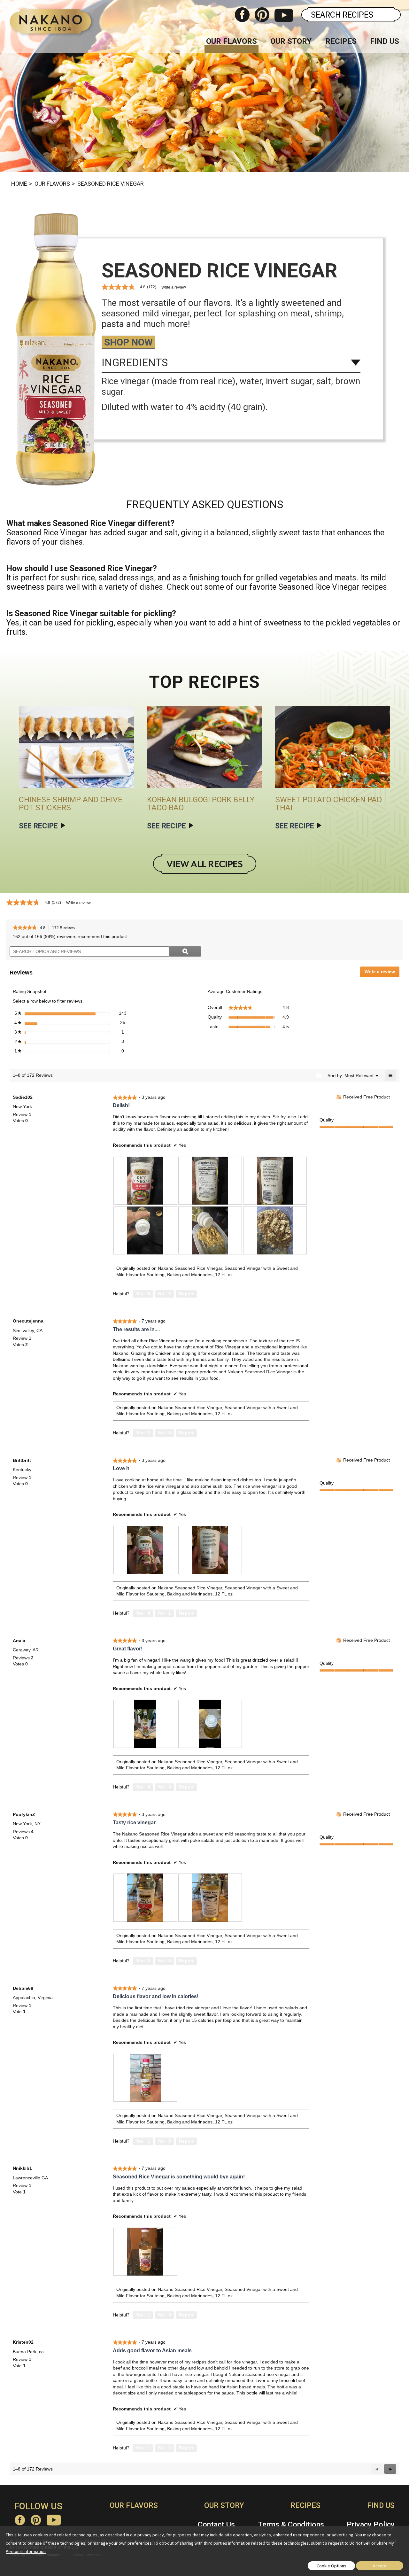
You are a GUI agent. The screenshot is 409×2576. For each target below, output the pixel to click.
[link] (25, 928)
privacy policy (151, 2535)
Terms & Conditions (291, 2525)
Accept (380, 2566)
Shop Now (128, 342)
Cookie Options (332, 2566)
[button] (390, 2469)
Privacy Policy (371, 2525)
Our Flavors (232, 41)
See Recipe (38, 826)
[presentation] (145, 1181)
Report (186, 1294)
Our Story (291, 41)
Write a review (174, 287)
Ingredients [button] (135, 363)
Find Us (385, 41)
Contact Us (216, 2525)
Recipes (341, 41)
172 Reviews (65, 929)
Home (19, 184)
